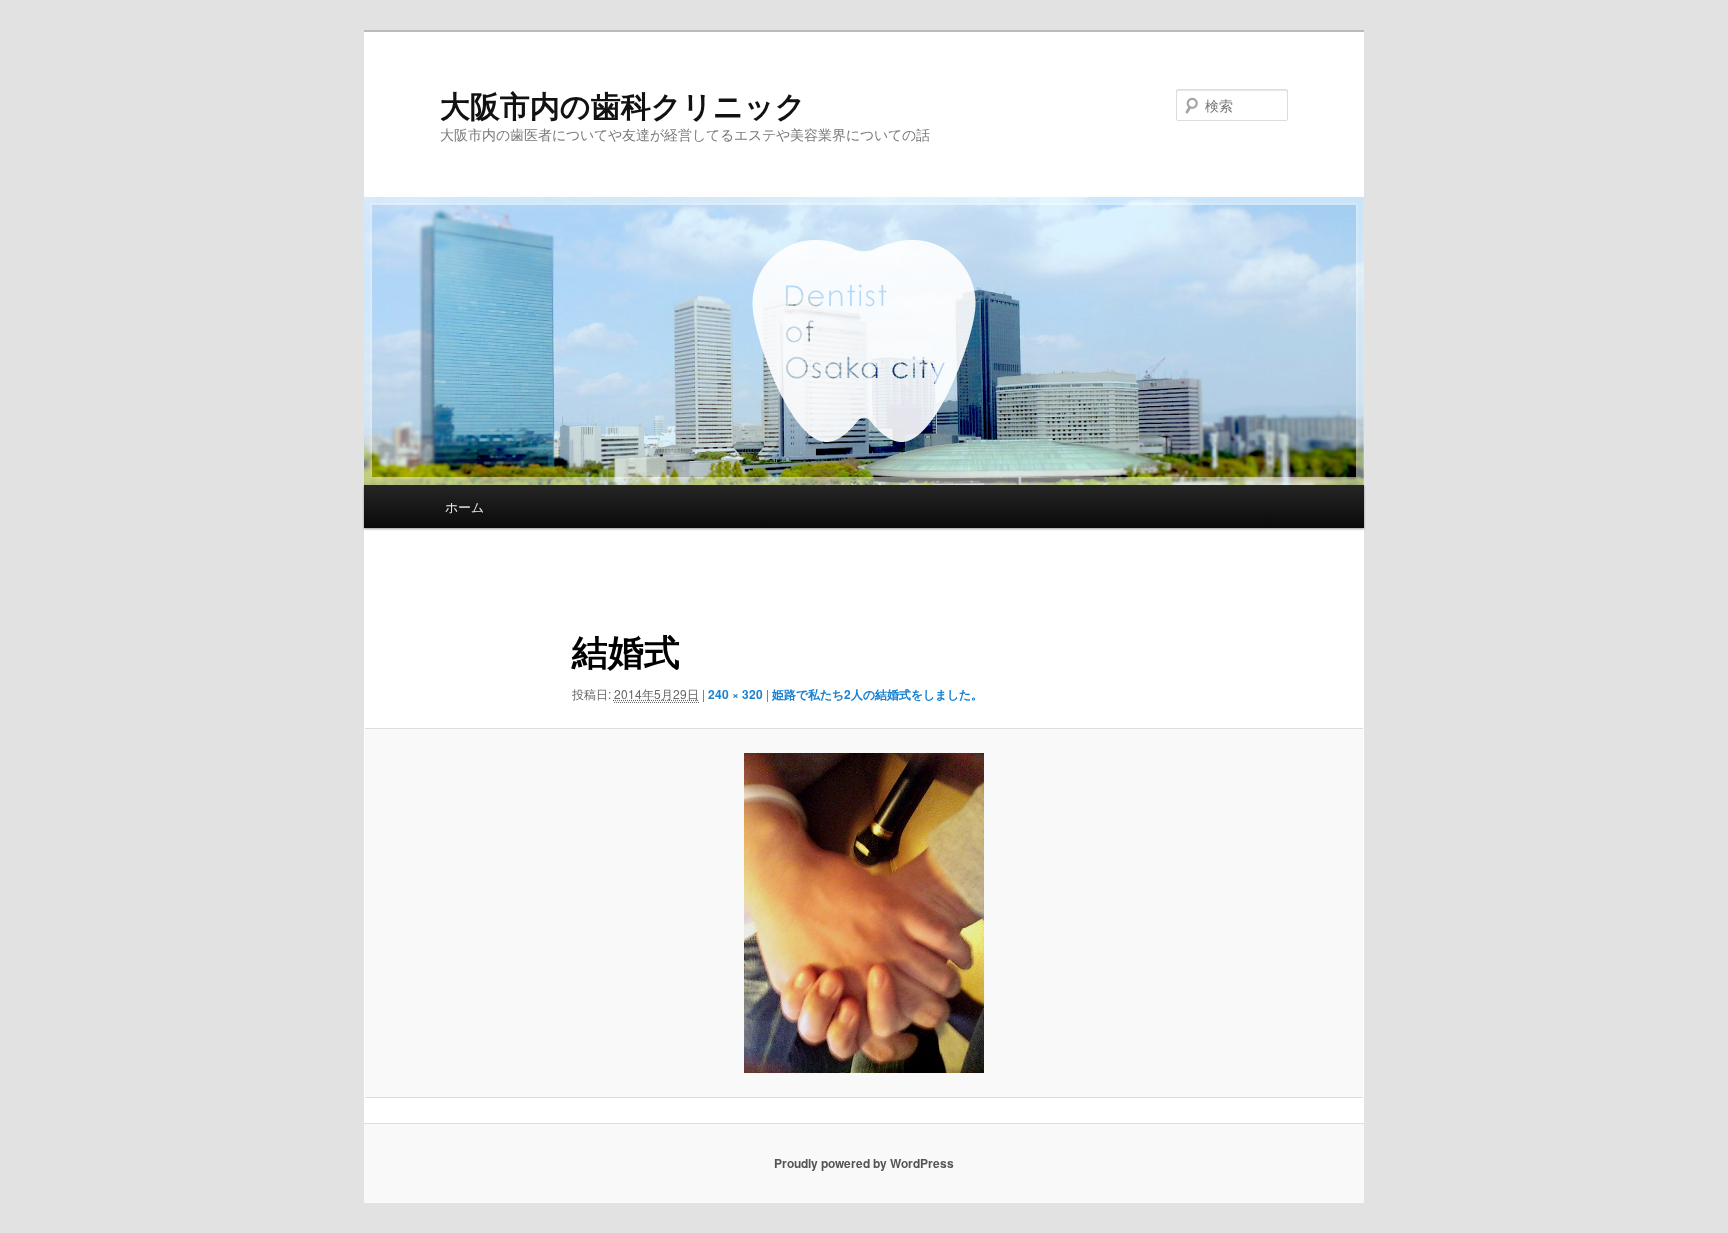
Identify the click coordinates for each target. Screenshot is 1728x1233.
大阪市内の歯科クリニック (623, 104)
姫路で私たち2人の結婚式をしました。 (877, 694)
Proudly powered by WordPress (864, 1163)
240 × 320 (735, 694)
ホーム (464, 506)
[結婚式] (864, 913)
